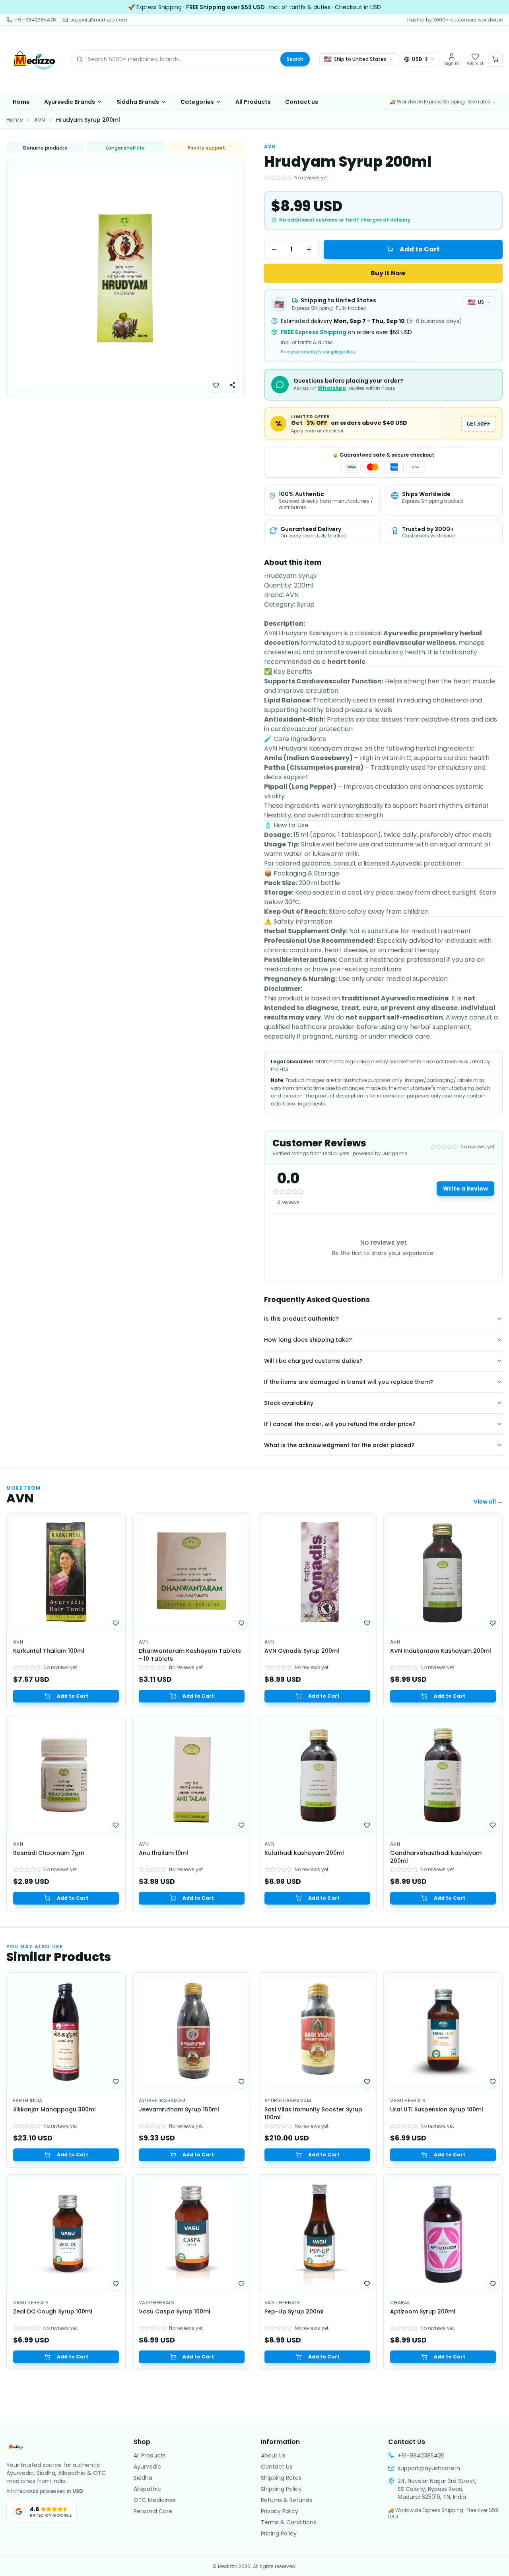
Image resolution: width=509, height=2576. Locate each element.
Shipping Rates (281, 2478)
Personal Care (153, 2511)
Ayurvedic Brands (70, 102)
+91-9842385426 (35, 20)
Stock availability (289, 1403)
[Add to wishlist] (216, 385)
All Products (253, 102)
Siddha (143, 2478)
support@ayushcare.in (429, 2468)
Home (21, 102)
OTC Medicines (155, 2500)
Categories (197, 102)
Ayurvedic (147, 2467)
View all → (488, 1502)
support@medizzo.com (99, 20)
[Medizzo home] (35, 59)
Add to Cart (420, 249)
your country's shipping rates (323, 352)
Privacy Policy (280, 2511)
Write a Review (465, 1189)
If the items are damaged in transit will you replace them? (349, 1382)
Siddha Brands (138, 102)
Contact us (302, 102)
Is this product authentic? (301, 1319)
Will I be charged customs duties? (313, 1361)
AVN (40, 120)
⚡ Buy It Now (384, 273)
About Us (273, 2455)
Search (295, 59)
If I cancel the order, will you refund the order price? (340, 1424)
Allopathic (147, 2489)
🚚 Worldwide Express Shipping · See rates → (443, 102)
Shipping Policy (281, 2489)
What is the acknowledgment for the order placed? (339, 1445)
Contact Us (277, 2467)
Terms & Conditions (288, 2522)
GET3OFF (479, 424)
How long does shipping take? (308, 1340)
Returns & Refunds (287, 2500)
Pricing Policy (279, 2533)
